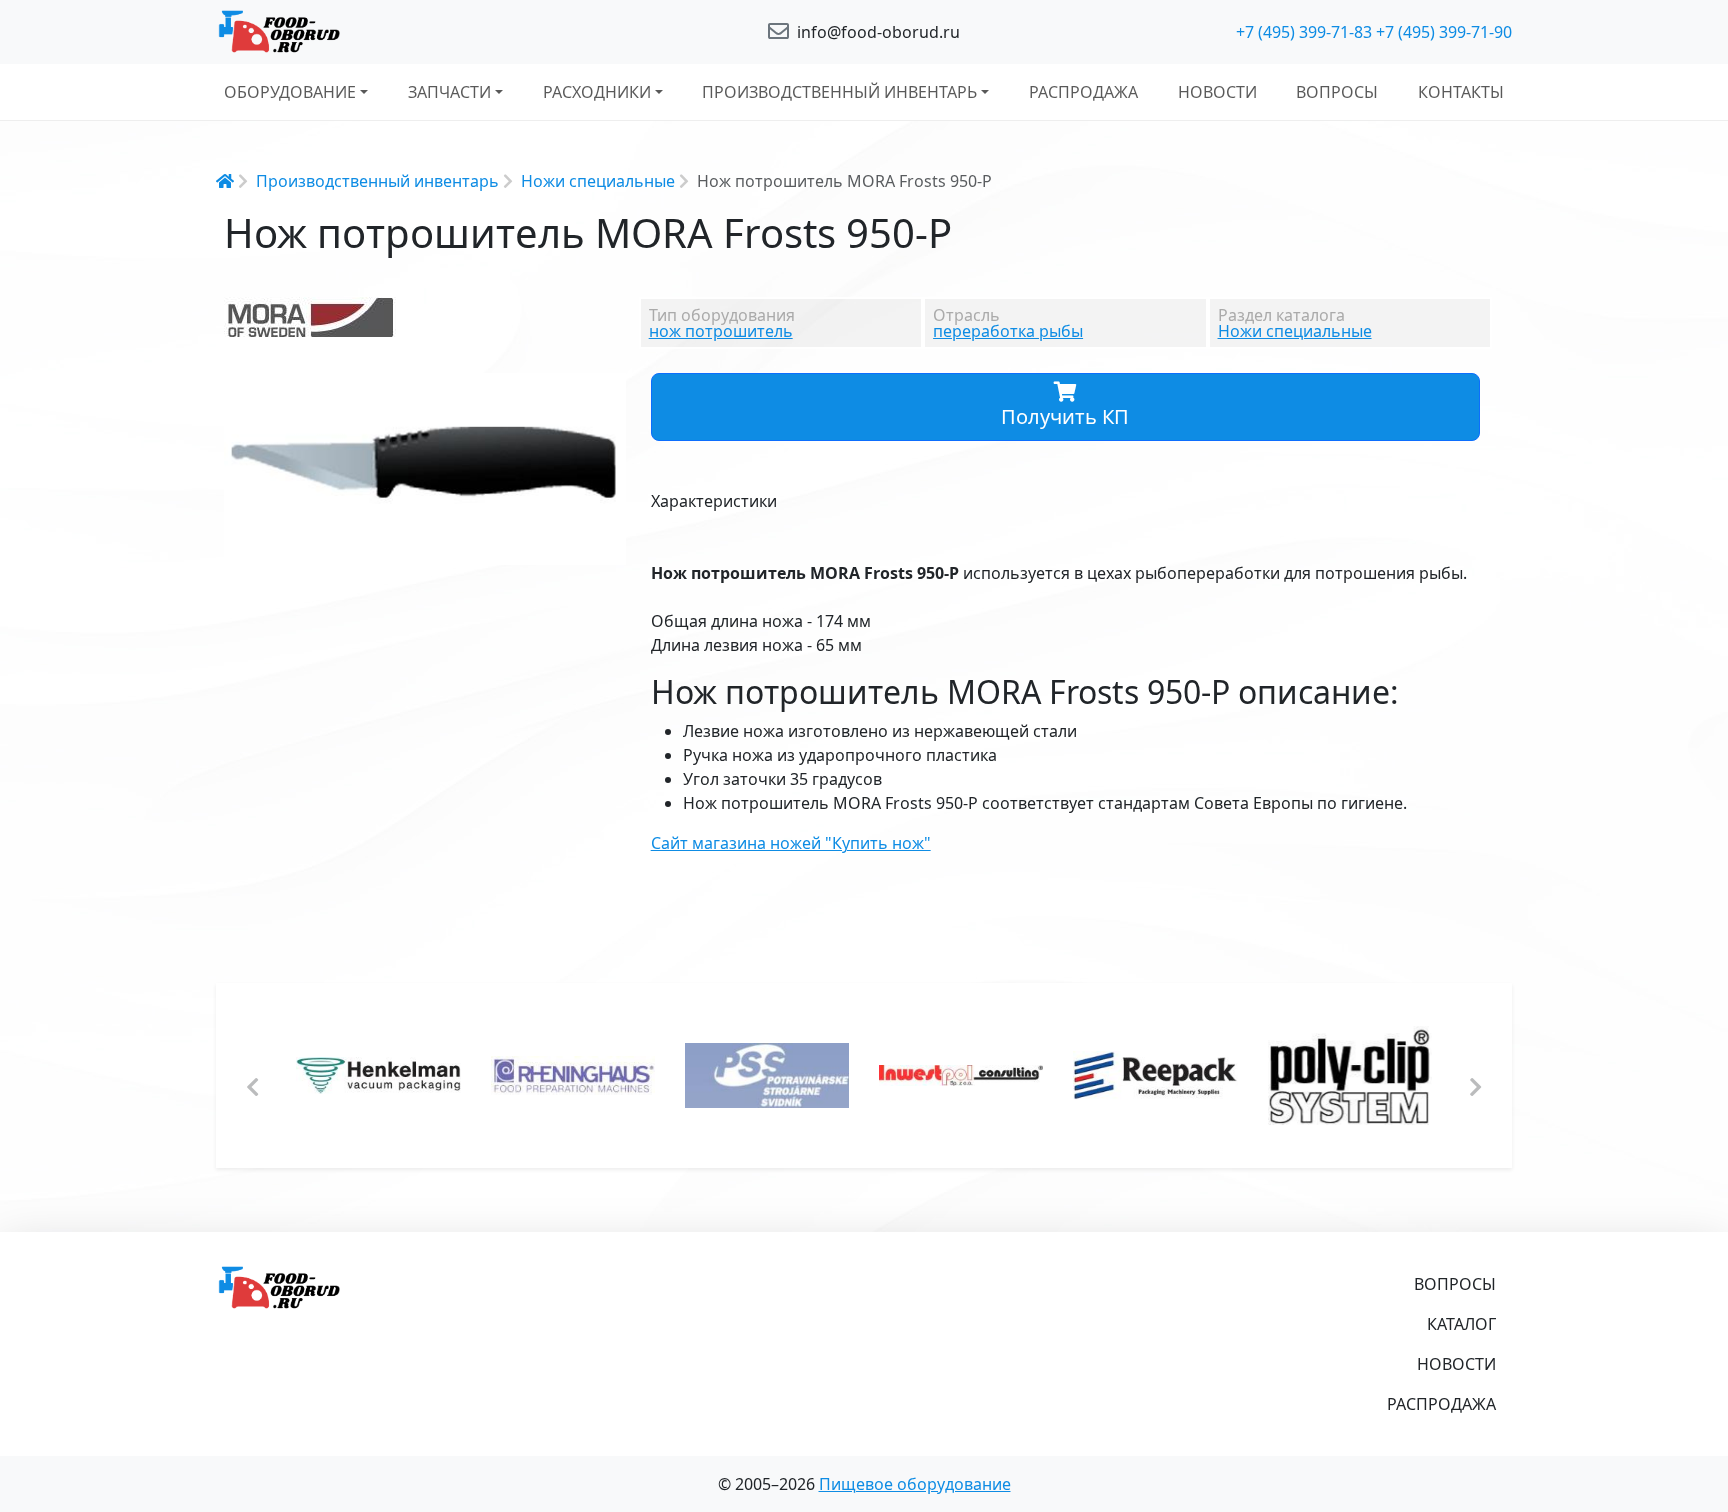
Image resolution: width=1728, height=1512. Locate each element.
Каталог (1461, 1324)
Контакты (1461, 92)
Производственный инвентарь (377, 181)
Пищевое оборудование (915, 1484)
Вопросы (1337, 92)
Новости (1217, 92)
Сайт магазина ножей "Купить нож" (791, 843)
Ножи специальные (598, 181)
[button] (609, 391)
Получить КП (1065, 416)
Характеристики (714, 501)
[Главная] (424, 32)
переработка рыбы (1008, 331)
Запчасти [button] (449, 92)
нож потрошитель (721, 331)
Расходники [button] (597, 92)
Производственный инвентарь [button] (839, 92)
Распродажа (1083, 92)
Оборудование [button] (290, 92)
